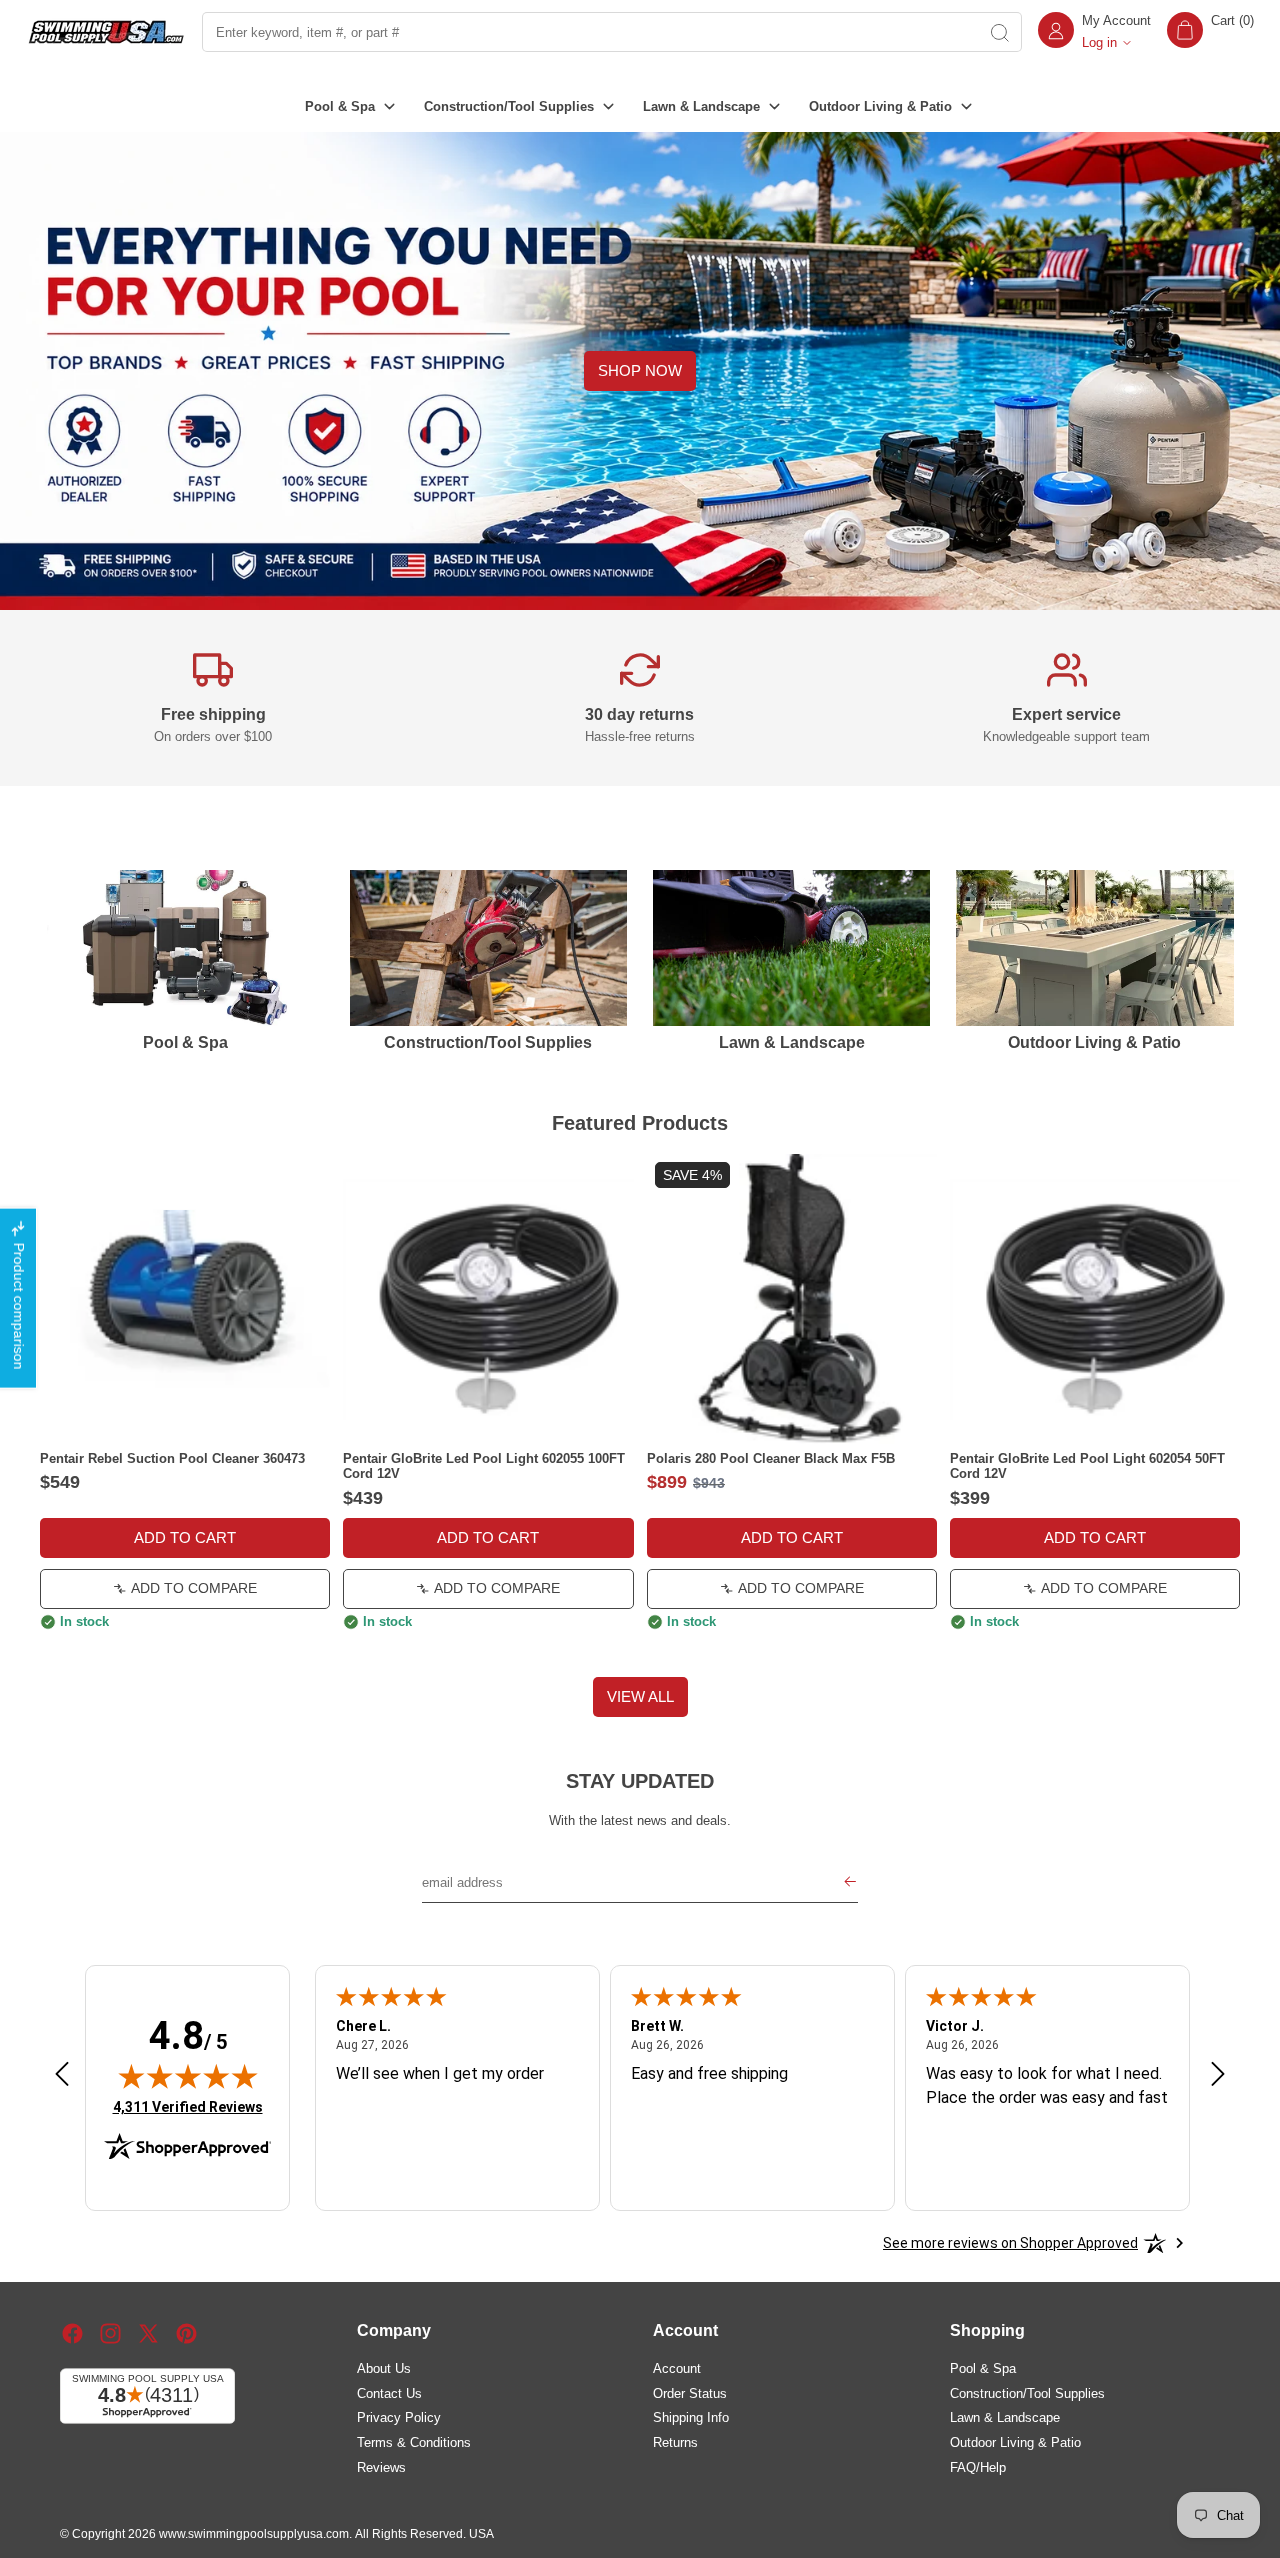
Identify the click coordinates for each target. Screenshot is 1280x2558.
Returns (675, 2441)
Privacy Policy (399, 2417)
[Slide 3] (660, 1648)
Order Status (690, 2392)
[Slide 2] (640, 1648)
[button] (1210, 32)
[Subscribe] (850, 1882)
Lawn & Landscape (1005, 2417)
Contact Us (389, 2392)
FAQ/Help (978, 2466)
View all (640, 1696)
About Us (384, 2367)
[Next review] (1218, 2075)
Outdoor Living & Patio (1015, 2441)
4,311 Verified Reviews (188, 2106)
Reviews (381, 2466)
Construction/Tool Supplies (1027, 2392)
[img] (188, 2076)
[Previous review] (62, 2075)
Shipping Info (691, 2417)
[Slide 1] (621, 1648)
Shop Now (640, 370)
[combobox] (589, 32)
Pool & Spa (983, 2367)
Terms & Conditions (414, 2441)
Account (677, 2367)
